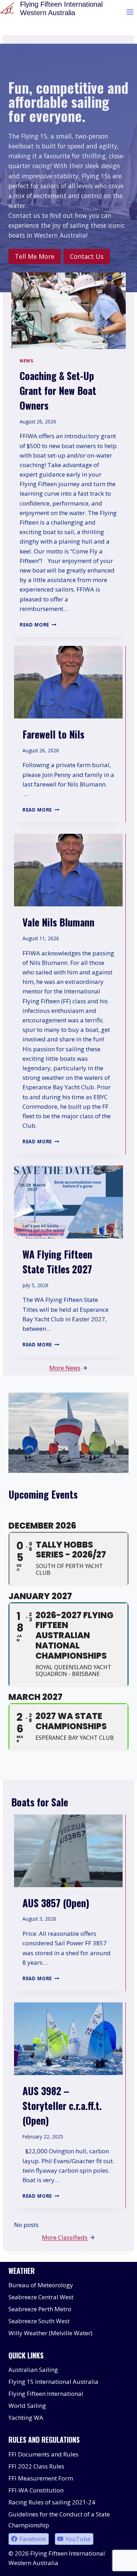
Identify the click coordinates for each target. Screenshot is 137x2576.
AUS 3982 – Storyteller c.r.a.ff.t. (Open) (62, 2106)
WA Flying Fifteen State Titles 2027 (57, 1262)
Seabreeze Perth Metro (40, 2309)
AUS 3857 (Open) (56, 1903)
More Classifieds (65, 2237)
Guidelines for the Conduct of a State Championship (59, 2520)
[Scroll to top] (119, 2565)
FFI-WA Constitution (36, 2490)
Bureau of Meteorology (41, 2285)
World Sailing (27, 2406)
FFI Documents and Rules (43, 2454)
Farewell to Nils (53, 734)
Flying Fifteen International (46, 2394)
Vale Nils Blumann (58, 922)
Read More (37, 625)
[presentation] (68, 311)
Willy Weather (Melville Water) (50, 2333)
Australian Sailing (33, 2370)
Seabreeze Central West (41, 2297)
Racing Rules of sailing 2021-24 (52, 2502)
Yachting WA (26, 2418)
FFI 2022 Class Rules (36, 2466)
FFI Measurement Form (41, 2478)
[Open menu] (130, 12)
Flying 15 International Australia (53, 2382)
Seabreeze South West (39, 2321)
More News (65, 1368)
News (26, 361)
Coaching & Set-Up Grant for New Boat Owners (58, 390)
